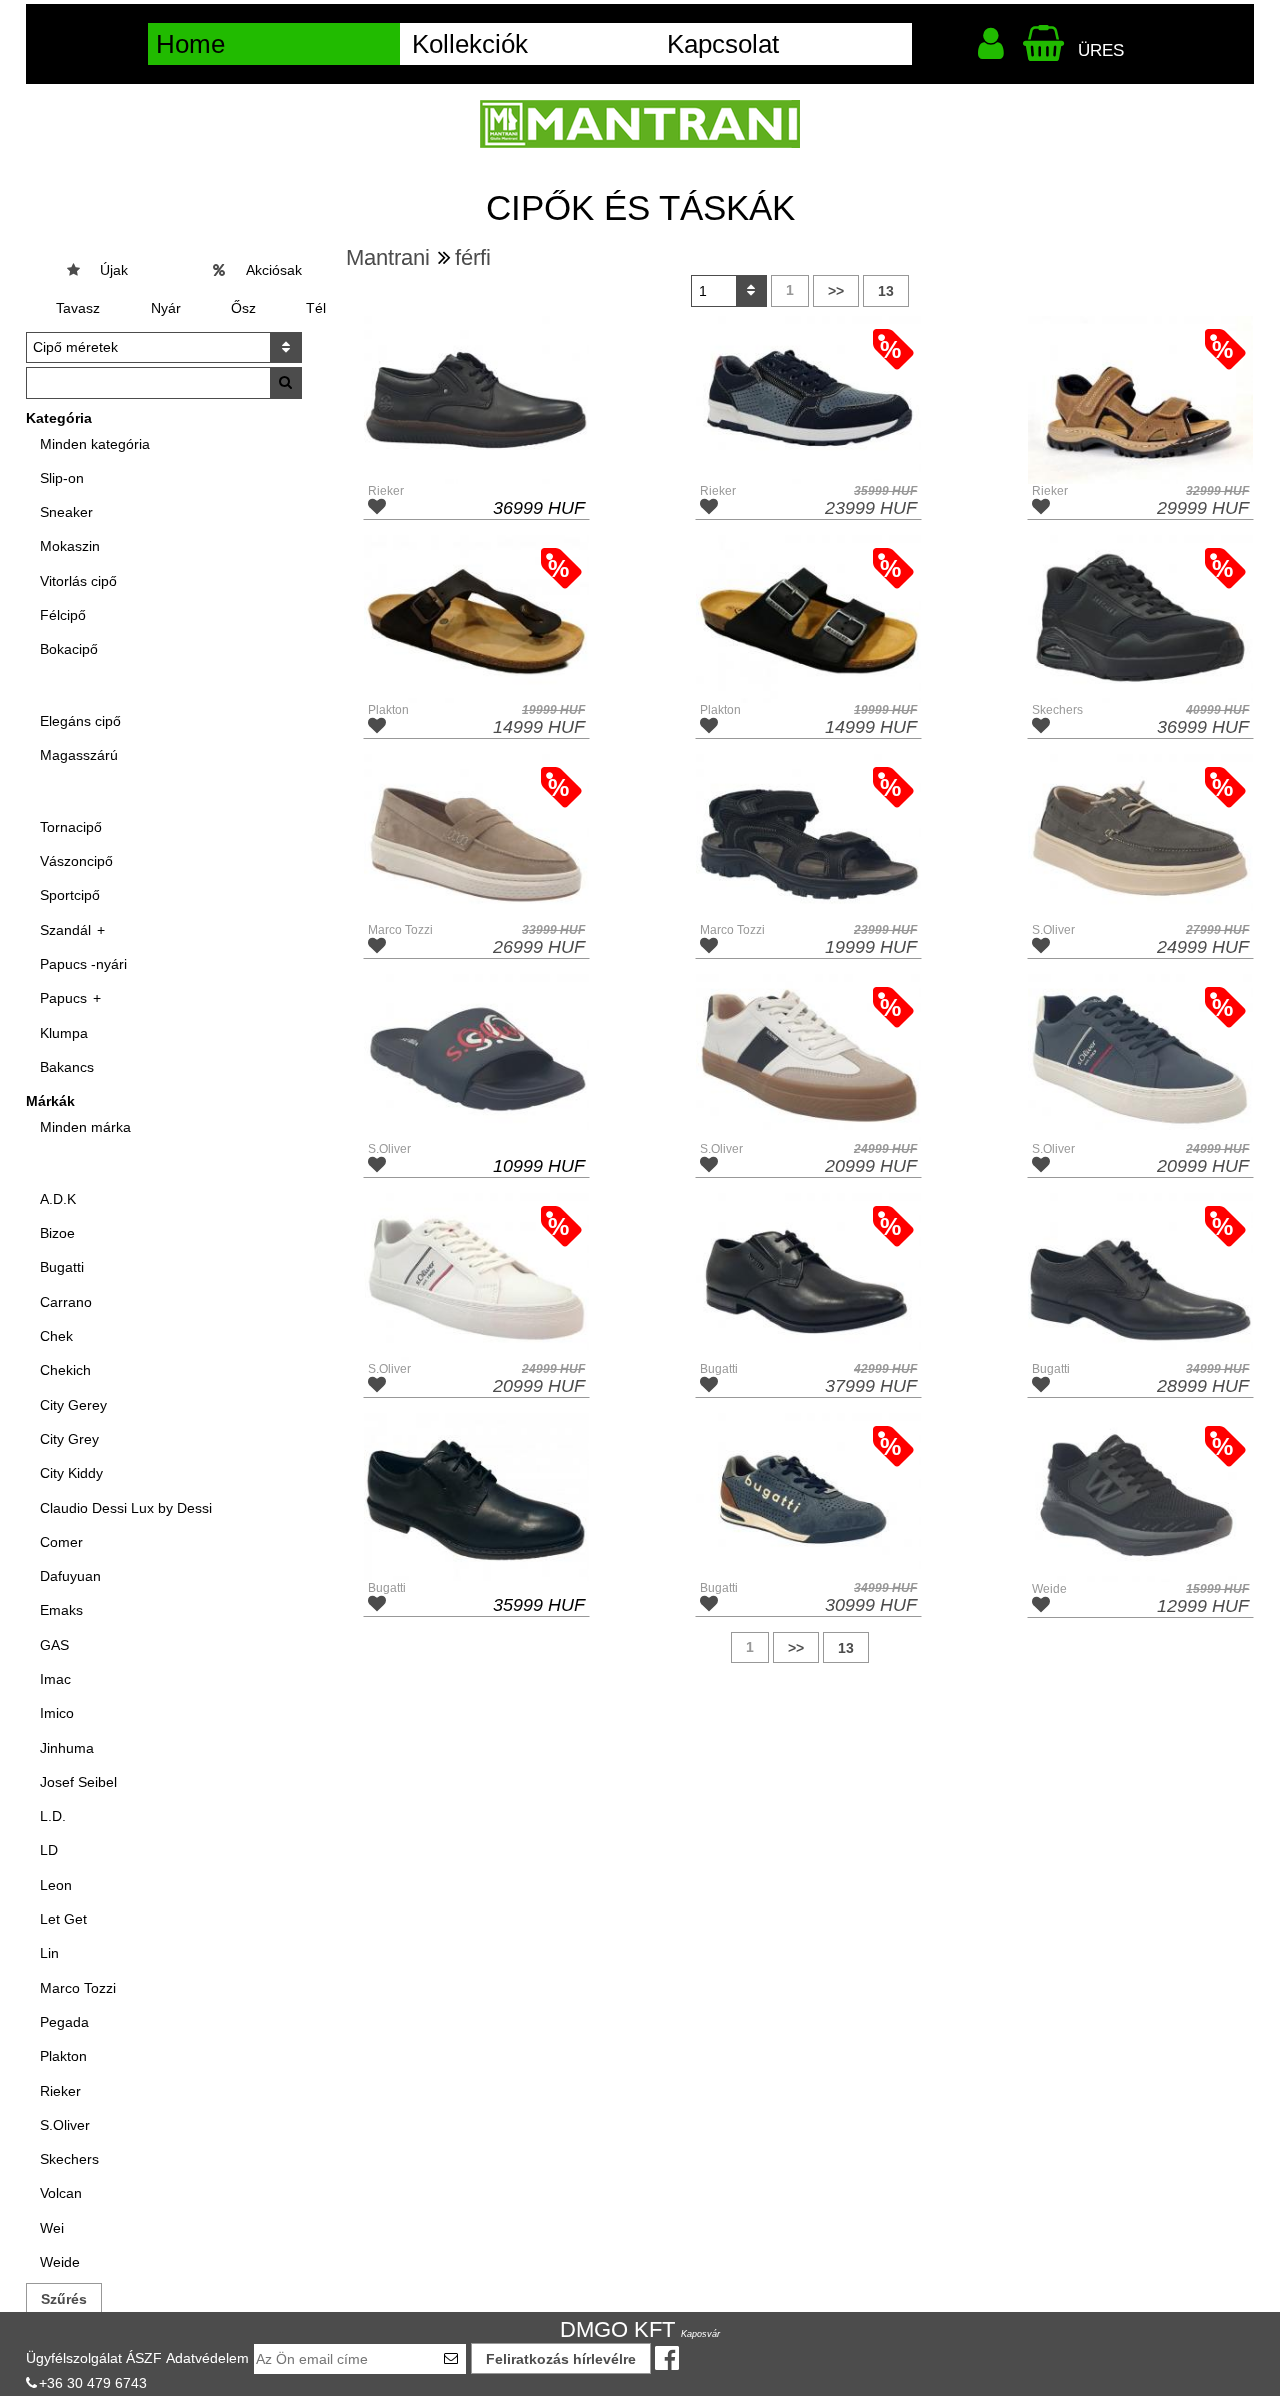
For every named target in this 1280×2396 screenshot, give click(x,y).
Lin (49, 1953)
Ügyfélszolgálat (74, 2358)
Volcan (61, 2193)
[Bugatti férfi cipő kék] (808, 1497)
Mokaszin (70, 546)
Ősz (243, 308)
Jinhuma (67, 1748)
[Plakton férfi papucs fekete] (808, 619)
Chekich (65, 1370)
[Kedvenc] (379, 509)
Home (190, 44)
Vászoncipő (76, 861)
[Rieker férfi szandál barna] (1140, 400)
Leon (56, 1885)
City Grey (69, 1439)
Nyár (166, 308)
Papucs (63, 998)
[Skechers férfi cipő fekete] (1140, 619)
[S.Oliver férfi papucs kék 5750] (476, 1058)
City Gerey (73, 1405)
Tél (316, 308)
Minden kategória (95, 444)
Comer (61, 1542)
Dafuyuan (70, 1576)
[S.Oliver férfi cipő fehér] (476, 1277)
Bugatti (62, 1267)
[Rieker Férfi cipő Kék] (808, 400)
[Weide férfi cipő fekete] (1140, 1497)
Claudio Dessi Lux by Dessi (126, 1508)
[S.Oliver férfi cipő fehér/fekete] (808, 1058)
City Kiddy (71, 1473)
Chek (56, 1336)
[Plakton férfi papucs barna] (476, 619)
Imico (57, 1713)
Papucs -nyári (83, 964)
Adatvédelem (207, 2358)
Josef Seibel (78, 1782)
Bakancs (67, 1067)
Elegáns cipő (80, 721)
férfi (473, 257)
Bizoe (57, 1233)
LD (49, 1850)
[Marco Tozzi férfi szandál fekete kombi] (808, 838)
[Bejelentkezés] (994, 49)
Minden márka (85, 1127)
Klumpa (64, 1033)
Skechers (69, 2159)
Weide (60, 2262)
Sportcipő (70, 895)
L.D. (53, 1816)
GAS (54, 1645)
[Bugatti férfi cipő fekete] (808, 1277)
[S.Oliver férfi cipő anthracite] (1140, 838)
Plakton (63, 2056)
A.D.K (58, 1199)
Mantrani (388, 257)
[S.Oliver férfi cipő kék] (1140, 1058)
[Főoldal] (640, 124)
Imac (55, 1679)
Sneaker (66, 512)
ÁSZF (144, 2358)
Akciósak (274, 270)
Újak (114, 270)
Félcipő (63, 615)
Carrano (66, 1302)
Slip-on (62, 478)
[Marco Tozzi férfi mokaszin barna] (476, 838)
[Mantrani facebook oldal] (670, 2359)
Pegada (64, 2022)
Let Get (63, 1919)
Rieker (60, 2091)
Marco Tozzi (78, 1988)
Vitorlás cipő (78, 581)
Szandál (65, 930)
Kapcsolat (723, 44)
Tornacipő (71, 827)
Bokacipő (69, 649)
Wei (52, 2228)
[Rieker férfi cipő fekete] (476, 400)
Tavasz (78, 308)
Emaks (61, 1610)
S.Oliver (65, 2125)
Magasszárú (79, 755)
